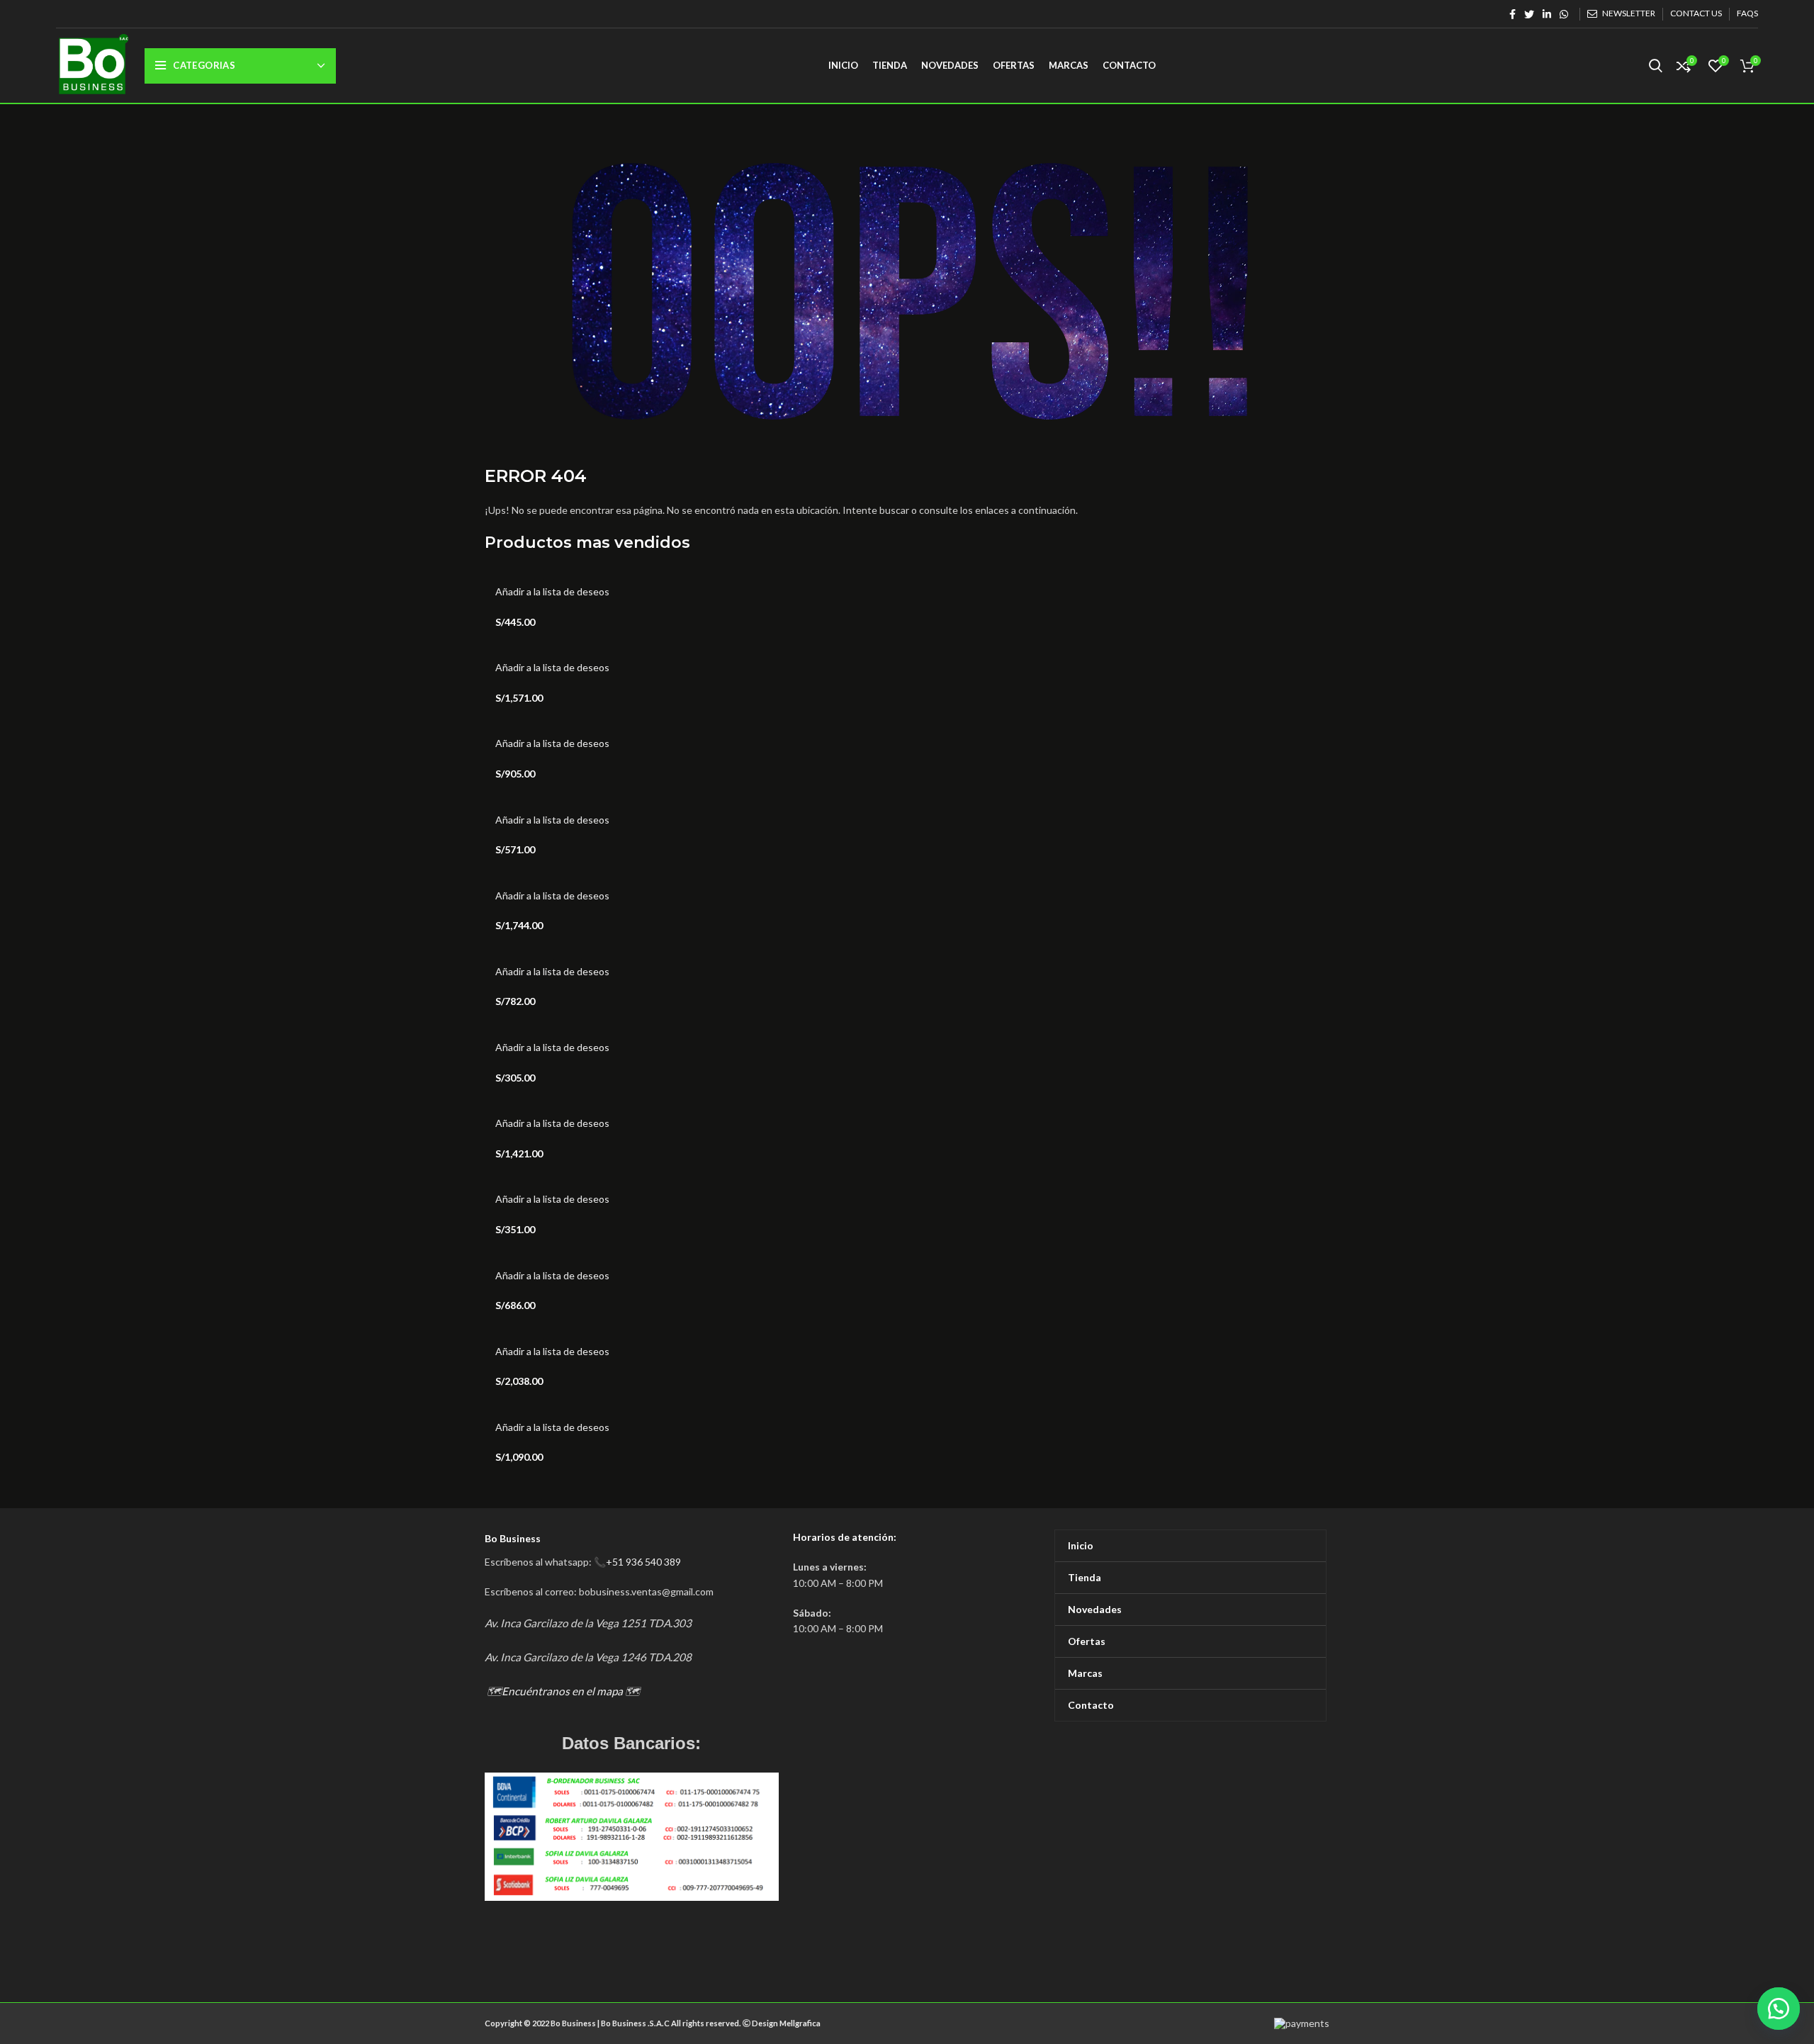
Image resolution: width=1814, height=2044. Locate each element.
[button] (1779, 2009)
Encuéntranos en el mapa (562, 1691)
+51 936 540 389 (643, 1562)
